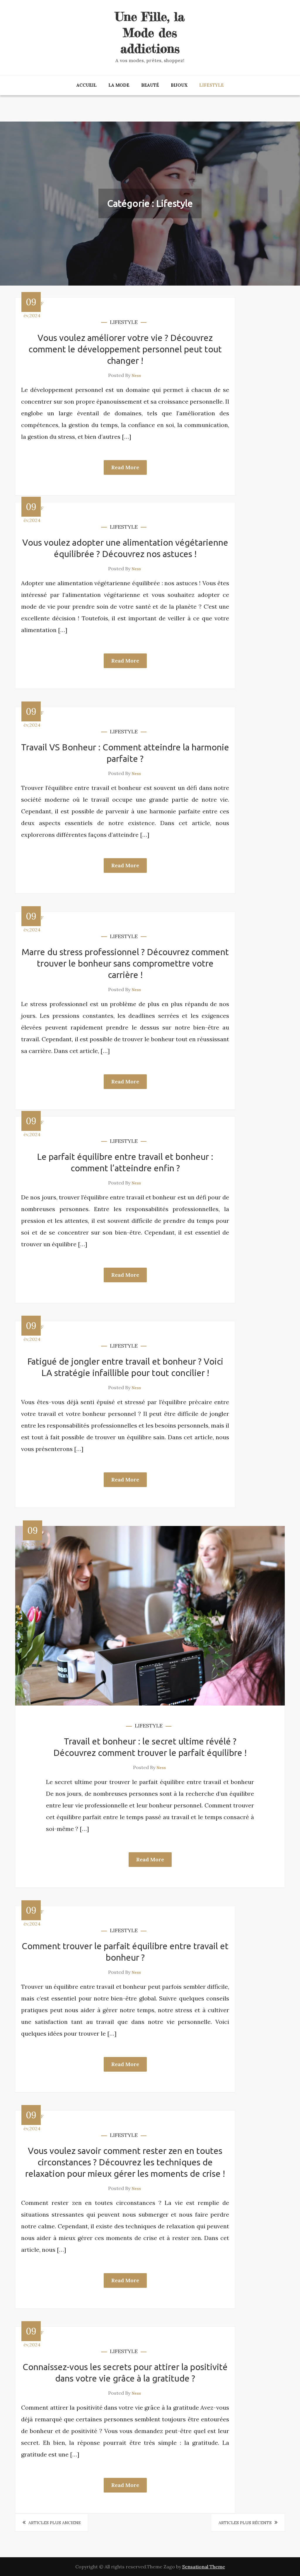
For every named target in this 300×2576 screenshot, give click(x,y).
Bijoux (179, 85)
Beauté (150, 85)
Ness (136, 375)
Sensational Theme (204, 2567)
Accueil (87, 85)
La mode (119, 85)
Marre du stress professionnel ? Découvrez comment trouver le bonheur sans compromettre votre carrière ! (125, 963)
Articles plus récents (245, 2523)
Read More (125, 467)
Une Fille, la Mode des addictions (150, 33)
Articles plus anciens (54, 2523)
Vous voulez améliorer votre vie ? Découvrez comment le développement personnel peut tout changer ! (125, 349)
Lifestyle (212, 85)
